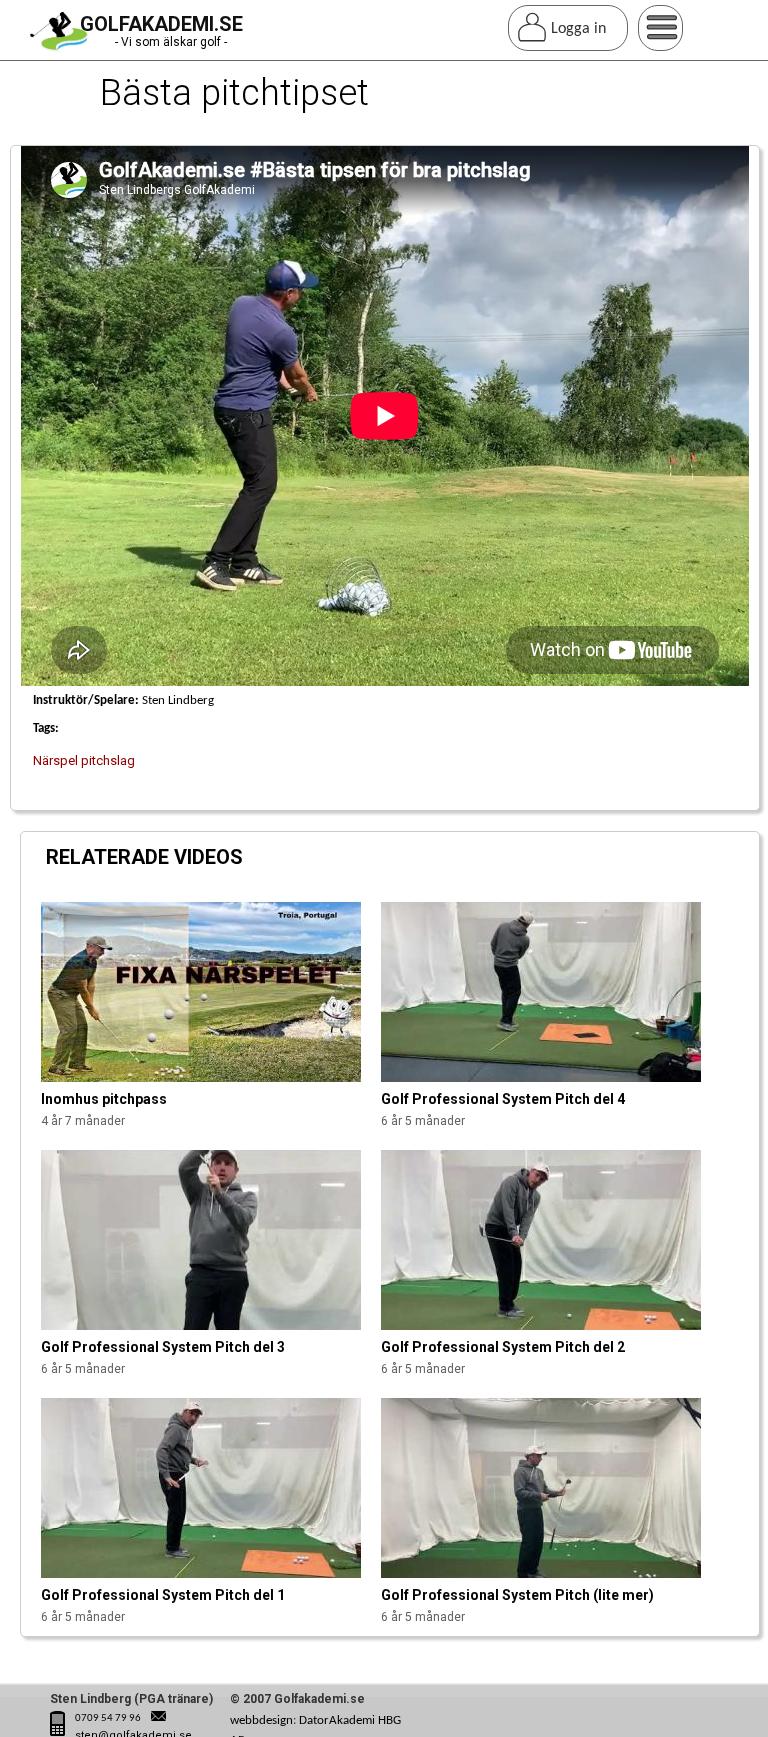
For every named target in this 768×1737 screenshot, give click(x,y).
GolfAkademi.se (161, 24)
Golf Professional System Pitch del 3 (163, 1347)
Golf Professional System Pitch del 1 (163, 1595)
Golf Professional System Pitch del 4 (503, 1099)
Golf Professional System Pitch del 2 (503, 1347)
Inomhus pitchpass (104, 1099)
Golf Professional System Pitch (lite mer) (517, 1595)
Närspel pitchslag (84, 760)
